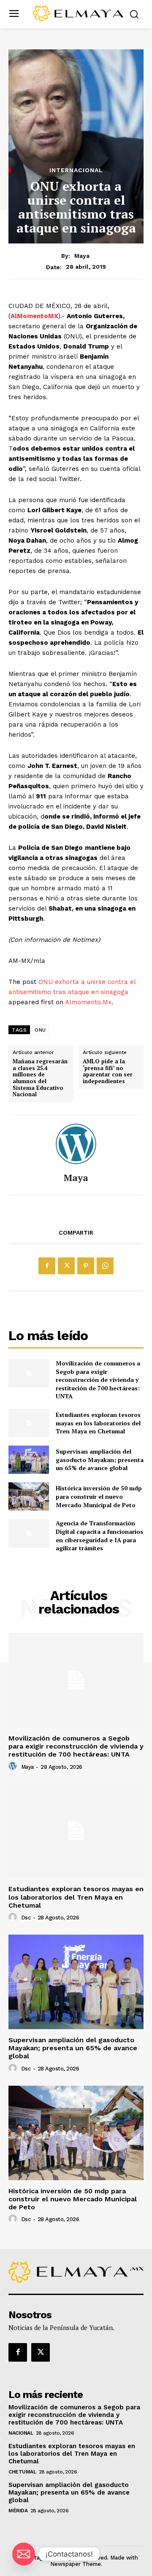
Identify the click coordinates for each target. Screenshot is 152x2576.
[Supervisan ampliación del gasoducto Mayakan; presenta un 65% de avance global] (29, 1460)
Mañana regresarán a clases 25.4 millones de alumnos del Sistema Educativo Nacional (40, 1078)
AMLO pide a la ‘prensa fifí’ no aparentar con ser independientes (108, 1071)
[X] (66, 1266)
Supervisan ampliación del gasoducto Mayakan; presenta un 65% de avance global (100, 1460)
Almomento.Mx (88, 1002)
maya (82, 256)
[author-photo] (14, 1766)
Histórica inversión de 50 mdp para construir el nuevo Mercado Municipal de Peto (99, 1496)
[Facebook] (47, 1266)
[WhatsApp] (105, 1266)
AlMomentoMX (34, 316)
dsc (26, 1918)
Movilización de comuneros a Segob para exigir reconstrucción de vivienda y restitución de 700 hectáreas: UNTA (98, 1380)
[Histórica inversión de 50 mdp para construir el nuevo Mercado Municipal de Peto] (29, 1496)
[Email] (24, 2554)
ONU (40, 1030)
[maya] (76, 1144)
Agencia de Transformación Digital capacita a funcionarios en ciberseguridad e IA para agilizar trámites (99, 1535)
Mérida (18, 2511)
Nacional (21, 2433)
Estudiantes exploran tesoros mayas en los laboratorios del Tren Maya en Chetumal (98, 1423)
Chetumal (22, 2472)
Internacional (76, 170)
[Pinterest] (86, 1266)
